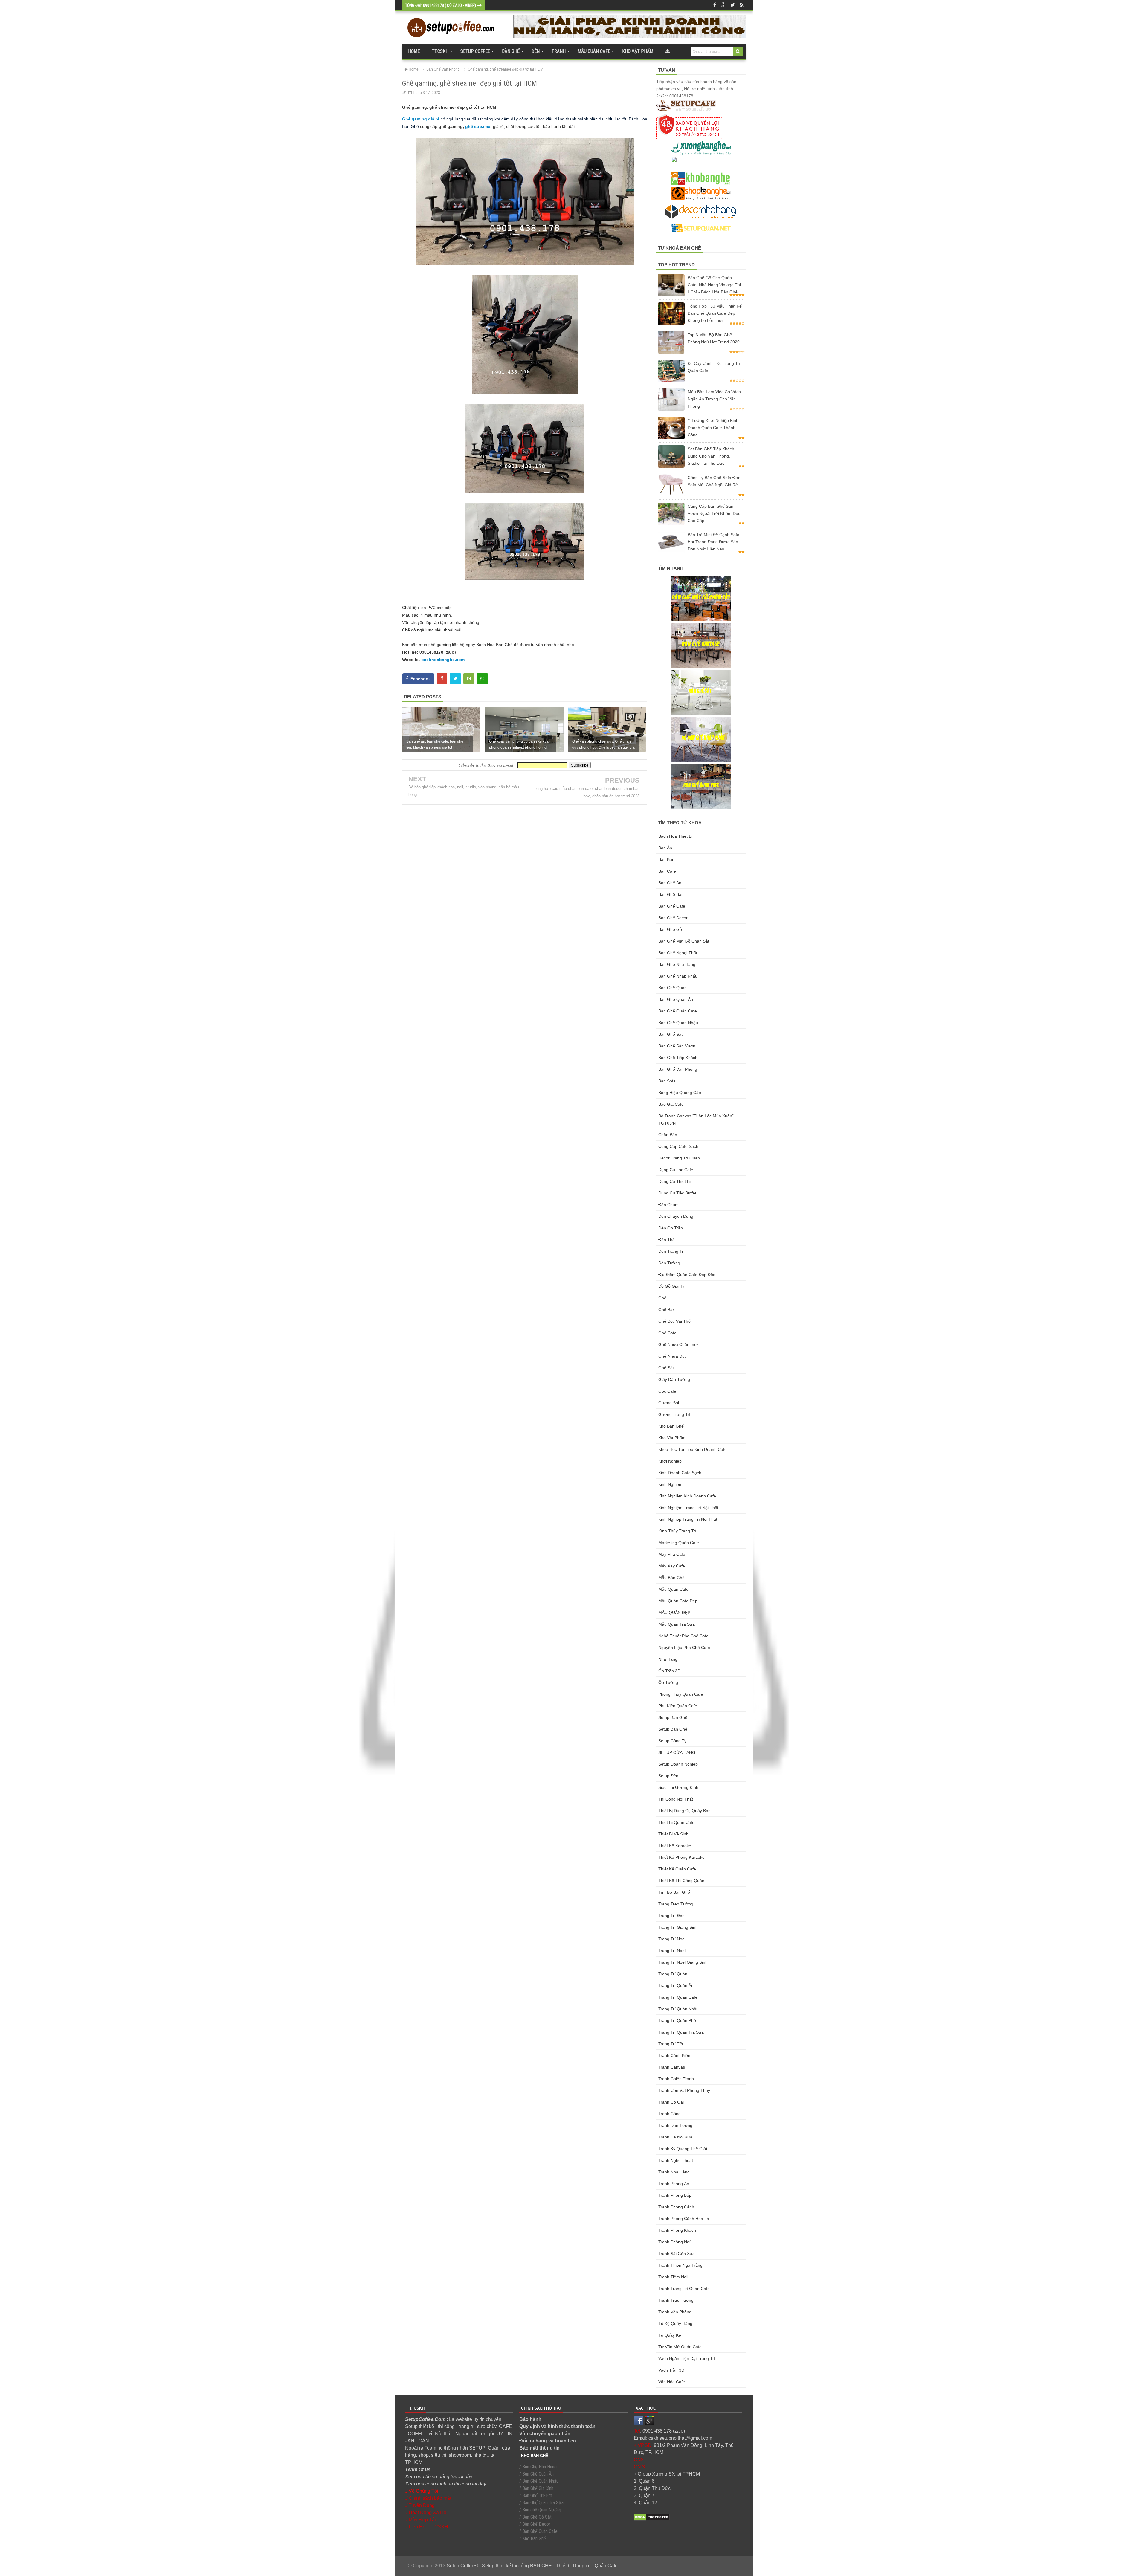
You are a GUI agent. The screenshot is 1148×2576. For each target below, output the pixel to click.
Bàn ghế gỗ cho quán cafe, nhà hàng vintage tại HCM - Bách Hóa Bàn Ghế (714, 285)
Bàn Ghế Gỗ (670, 929)
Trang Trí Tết (671, 2044)
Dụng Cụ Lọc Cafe (676, 1170)
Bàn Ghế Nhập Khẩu (678, 976)
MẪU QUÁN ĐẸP (674, 1613)
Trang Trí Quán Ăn (676, 1985)
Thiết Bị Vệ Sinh (673, 1834)
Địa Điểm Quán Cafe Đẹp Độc (687, 1275)
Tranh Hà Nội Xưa (675, 2137)
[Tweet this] (455, 679)
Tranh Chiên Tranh (676, 2079)
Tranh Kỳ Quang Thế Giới (683, 2149)
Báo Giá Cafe (671, 1104)
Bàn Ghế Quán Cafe (678, 1011)
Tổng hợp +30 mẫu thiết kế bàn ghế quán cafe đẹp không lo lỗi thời (715, 313)
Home (414, 51)
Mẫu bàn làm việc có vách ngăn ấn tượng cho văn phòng (714, 399)
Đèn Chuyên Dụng (676, 1216)
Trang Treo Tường (676, 1904)
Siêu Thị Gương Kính (678, 1787)
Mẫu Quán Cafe (673, 1589)
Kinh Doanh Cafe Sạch (680, 1473)
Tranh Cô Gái (671, 2102)
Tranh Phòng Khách (677, 2230)
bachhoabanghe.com (443, 660)
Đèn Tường (669, 1263)
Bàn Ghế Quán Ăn (676, 999)
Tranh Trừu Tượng (676, 2300)
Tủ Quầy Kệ (670, 2335)
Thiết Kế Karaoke (675, 1846)
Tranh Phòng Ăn (674, 2184)
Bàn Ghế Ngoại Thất (678, 953)
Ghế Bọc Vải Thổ (674, 1321)
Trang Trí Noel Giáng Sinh (683, 1962)
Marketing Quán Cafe (679, 1543)
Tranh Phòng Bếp (675, 2195)
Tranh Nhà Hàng (674, 2172)
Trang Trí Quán (673, 1974)
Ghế (662, 1298)
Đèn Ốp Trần (671, 1228)
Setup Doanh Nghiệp (678, 1764)
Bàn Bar (666, 859)
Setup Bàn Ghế (673, 1729)
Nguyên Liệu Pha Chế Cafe (684, 1648)
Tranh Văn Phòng (675, 2312)
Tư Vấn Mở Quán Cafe (680, 2347)
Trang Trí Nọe (671, 1939)
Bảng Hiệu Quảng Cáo (680, 1093)
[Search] (738, 51)
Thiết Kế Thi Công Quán (681, 1881)
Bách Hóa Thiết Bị (675, 836)
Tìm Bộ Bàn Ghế (674, 1892)
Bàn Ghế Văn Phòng (678, 1069)
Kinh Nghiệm (670, 1484)
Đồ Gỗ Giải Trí (672, 1286)
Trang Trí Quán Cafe (678, 1997)
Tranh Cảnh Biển (674, 2055)
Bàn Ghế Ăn (670, 883)
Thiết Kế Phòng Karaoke (681, 1857)
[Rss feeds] (741, 5)
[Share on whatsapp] (482, 679)
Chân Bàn (668, 1135)
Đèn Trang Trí (671, 1251)
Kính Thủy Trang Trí (677, 1531)
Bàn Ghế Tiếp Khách (678, 1058)
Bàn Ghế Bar (671, 894)
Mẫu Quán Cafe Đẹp (678, 1601)
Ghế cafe (667, 1333)
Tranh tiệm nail (673, 2277)
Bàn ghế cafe (672, 906)
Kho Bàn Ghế (671, 1426)
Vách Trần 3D (671, 2370)
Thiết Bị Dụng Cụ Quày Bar (684, 1811)
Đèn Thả (667, 1240)
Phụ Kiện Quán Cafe (678, 1706)
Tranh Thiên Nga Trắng (680, 2265)
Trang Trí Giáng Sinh (678, 1927)
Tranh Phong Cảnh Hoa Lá (684, 2219)
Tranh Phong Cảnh (676, 2207)
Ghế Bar (666, 1310)
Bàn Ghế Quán (673, 988)
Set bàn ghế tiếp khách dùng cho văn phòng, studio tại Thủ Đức (711, 456)
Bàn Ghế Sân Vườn (677, 1046)
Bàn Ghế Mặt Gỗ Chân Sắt (684, 941)
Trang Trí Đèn (671, 1916)
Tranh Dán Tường (675, 2125)
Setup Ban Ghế (673, 1717)
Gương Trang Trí (674, 1414)
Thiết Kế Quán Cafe (677, 1869)
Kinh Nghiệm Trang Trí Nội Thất (688, 1508)
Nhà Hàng (668, 1659)
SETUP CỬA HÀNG (677, 1752)
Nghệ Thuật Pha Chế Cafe (683, 1636)
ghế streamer (478, 126)
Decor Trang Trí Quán (679, 1158)
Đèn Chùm (668, 1205)
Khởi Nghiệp (670, 1461)
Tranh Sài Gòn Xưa (677, 2254)
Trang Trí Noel (672, 1951)
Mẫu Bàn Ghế (671, 1578)
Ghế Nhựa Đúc (673, 1356)
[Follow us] (732, 5)
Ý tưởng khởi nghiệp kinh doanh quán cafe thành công (713, 428)
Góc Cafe (667, 1391)
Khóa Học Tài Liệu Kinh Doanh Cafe (693, 1449)
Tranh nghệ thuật (676, 2160)
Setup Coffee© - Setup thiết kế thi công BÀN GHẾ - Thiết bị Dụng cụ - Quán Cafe (532, 2566)
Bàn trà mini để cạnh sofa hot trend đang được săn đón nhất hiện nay (713, 542)
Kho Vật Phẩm (672, 1438)
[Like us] (715, 5)
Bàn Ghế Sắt (670, 1034)
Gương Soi (669, 1403)
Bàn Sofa (667, 1081)
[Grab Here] (667, 51)
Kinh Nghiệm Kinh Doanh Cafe (687, 1496)
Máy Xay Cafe (672, 1566)
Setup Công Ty (672, 1741)
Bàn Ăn (665, 848)
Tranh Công (670, 2114)
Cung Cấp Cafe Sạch (678, 1146)
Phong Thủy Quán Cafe (681, 1694)
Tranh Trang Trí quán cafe (684, 2289)
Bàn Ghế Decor (673, 918)
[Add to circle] (723, 5)
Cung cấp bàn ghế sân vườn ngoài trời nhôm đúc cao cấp (714, 513)
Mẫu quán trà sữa (677, 1624)
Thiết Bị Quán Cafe (676, 1822)
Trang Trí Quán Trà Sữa (681, 2032)
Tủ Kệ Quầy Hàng (675, 2323)
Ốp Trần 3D (669, 1671)
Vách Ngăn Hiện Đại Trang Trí (687, 2358)
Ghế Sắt (666, 1368)
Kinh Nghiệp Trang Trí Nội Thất (688, 1519)
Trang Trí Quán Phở (677, 2020)
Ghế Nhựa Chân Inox (678, 1344)
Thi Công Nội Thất (676, 1799)
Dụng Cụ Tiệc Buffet (677, 1193)
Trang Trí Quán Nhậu (678, 2009)
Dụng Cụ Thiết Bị (674, 1181)
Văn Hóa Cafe (672, 2382)
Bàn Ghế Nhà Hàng (677, 964)
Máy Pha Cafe (672, 1554)
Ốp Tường (668, 1682)
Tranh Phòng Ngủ (675, 2242)
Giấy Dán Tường (674, 1379)
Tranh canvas (672, 2067)
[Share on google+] (442, 679)
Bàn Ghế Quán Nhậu (678, 1023)
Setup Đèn (668, 1776)
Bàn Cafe (667, 871)
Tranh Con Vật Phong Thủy (684, 2090)
